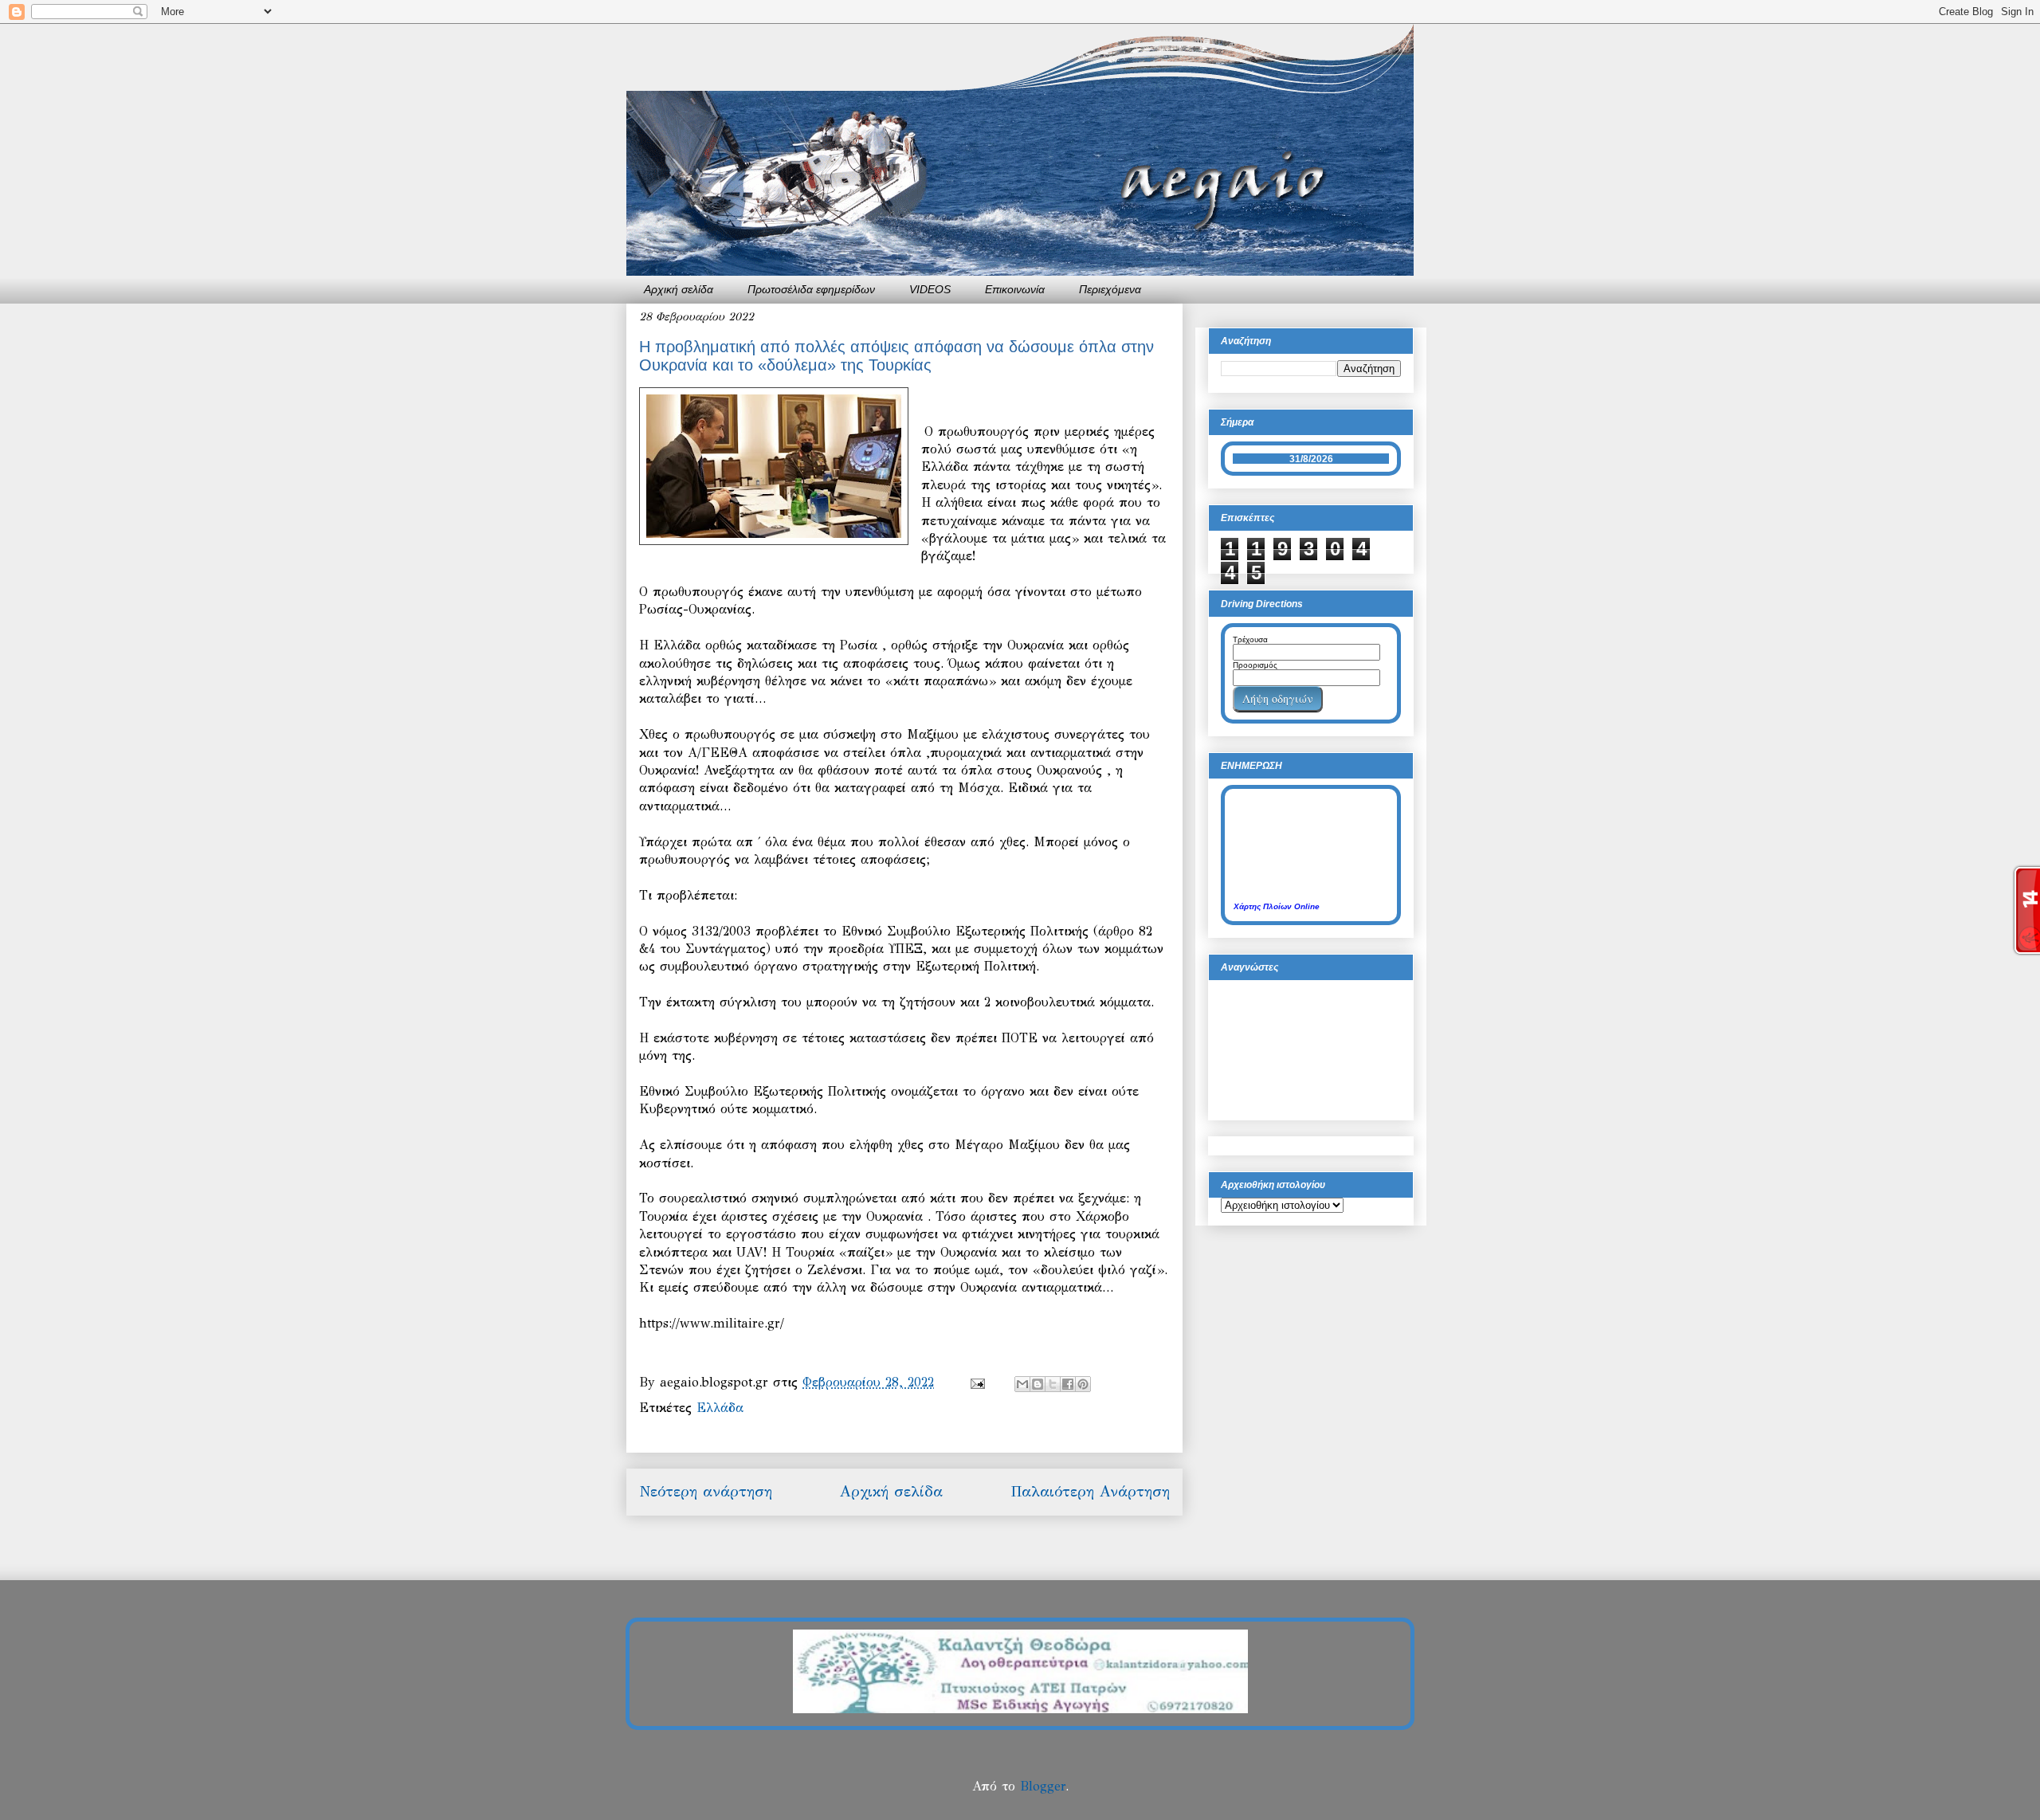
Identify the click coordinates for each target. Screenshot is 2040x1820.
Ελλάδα (720, 1408)
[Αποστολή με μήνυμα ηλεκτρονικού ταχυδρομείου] (1022, 1384)
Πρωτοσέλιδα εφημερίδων (811, 289)
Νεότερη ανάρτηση (706, 1491)
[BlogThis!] (1038, 1384)
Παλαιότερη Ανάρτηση (1090, 1491)
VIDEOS (930, 289)
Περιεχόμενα (1110, 289)
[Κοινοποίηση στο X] (1053, 1384)
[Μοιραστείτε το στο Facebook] (1068, 1384)
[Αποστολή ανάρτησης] (977, 1382)
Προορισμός (1255, 665)
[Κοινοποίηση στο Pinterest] (1083, 1384)
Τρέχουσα (1250, 639)
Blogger (1043, 1786)
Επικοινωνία (1015, 289)
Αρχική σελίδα (679, 289)
